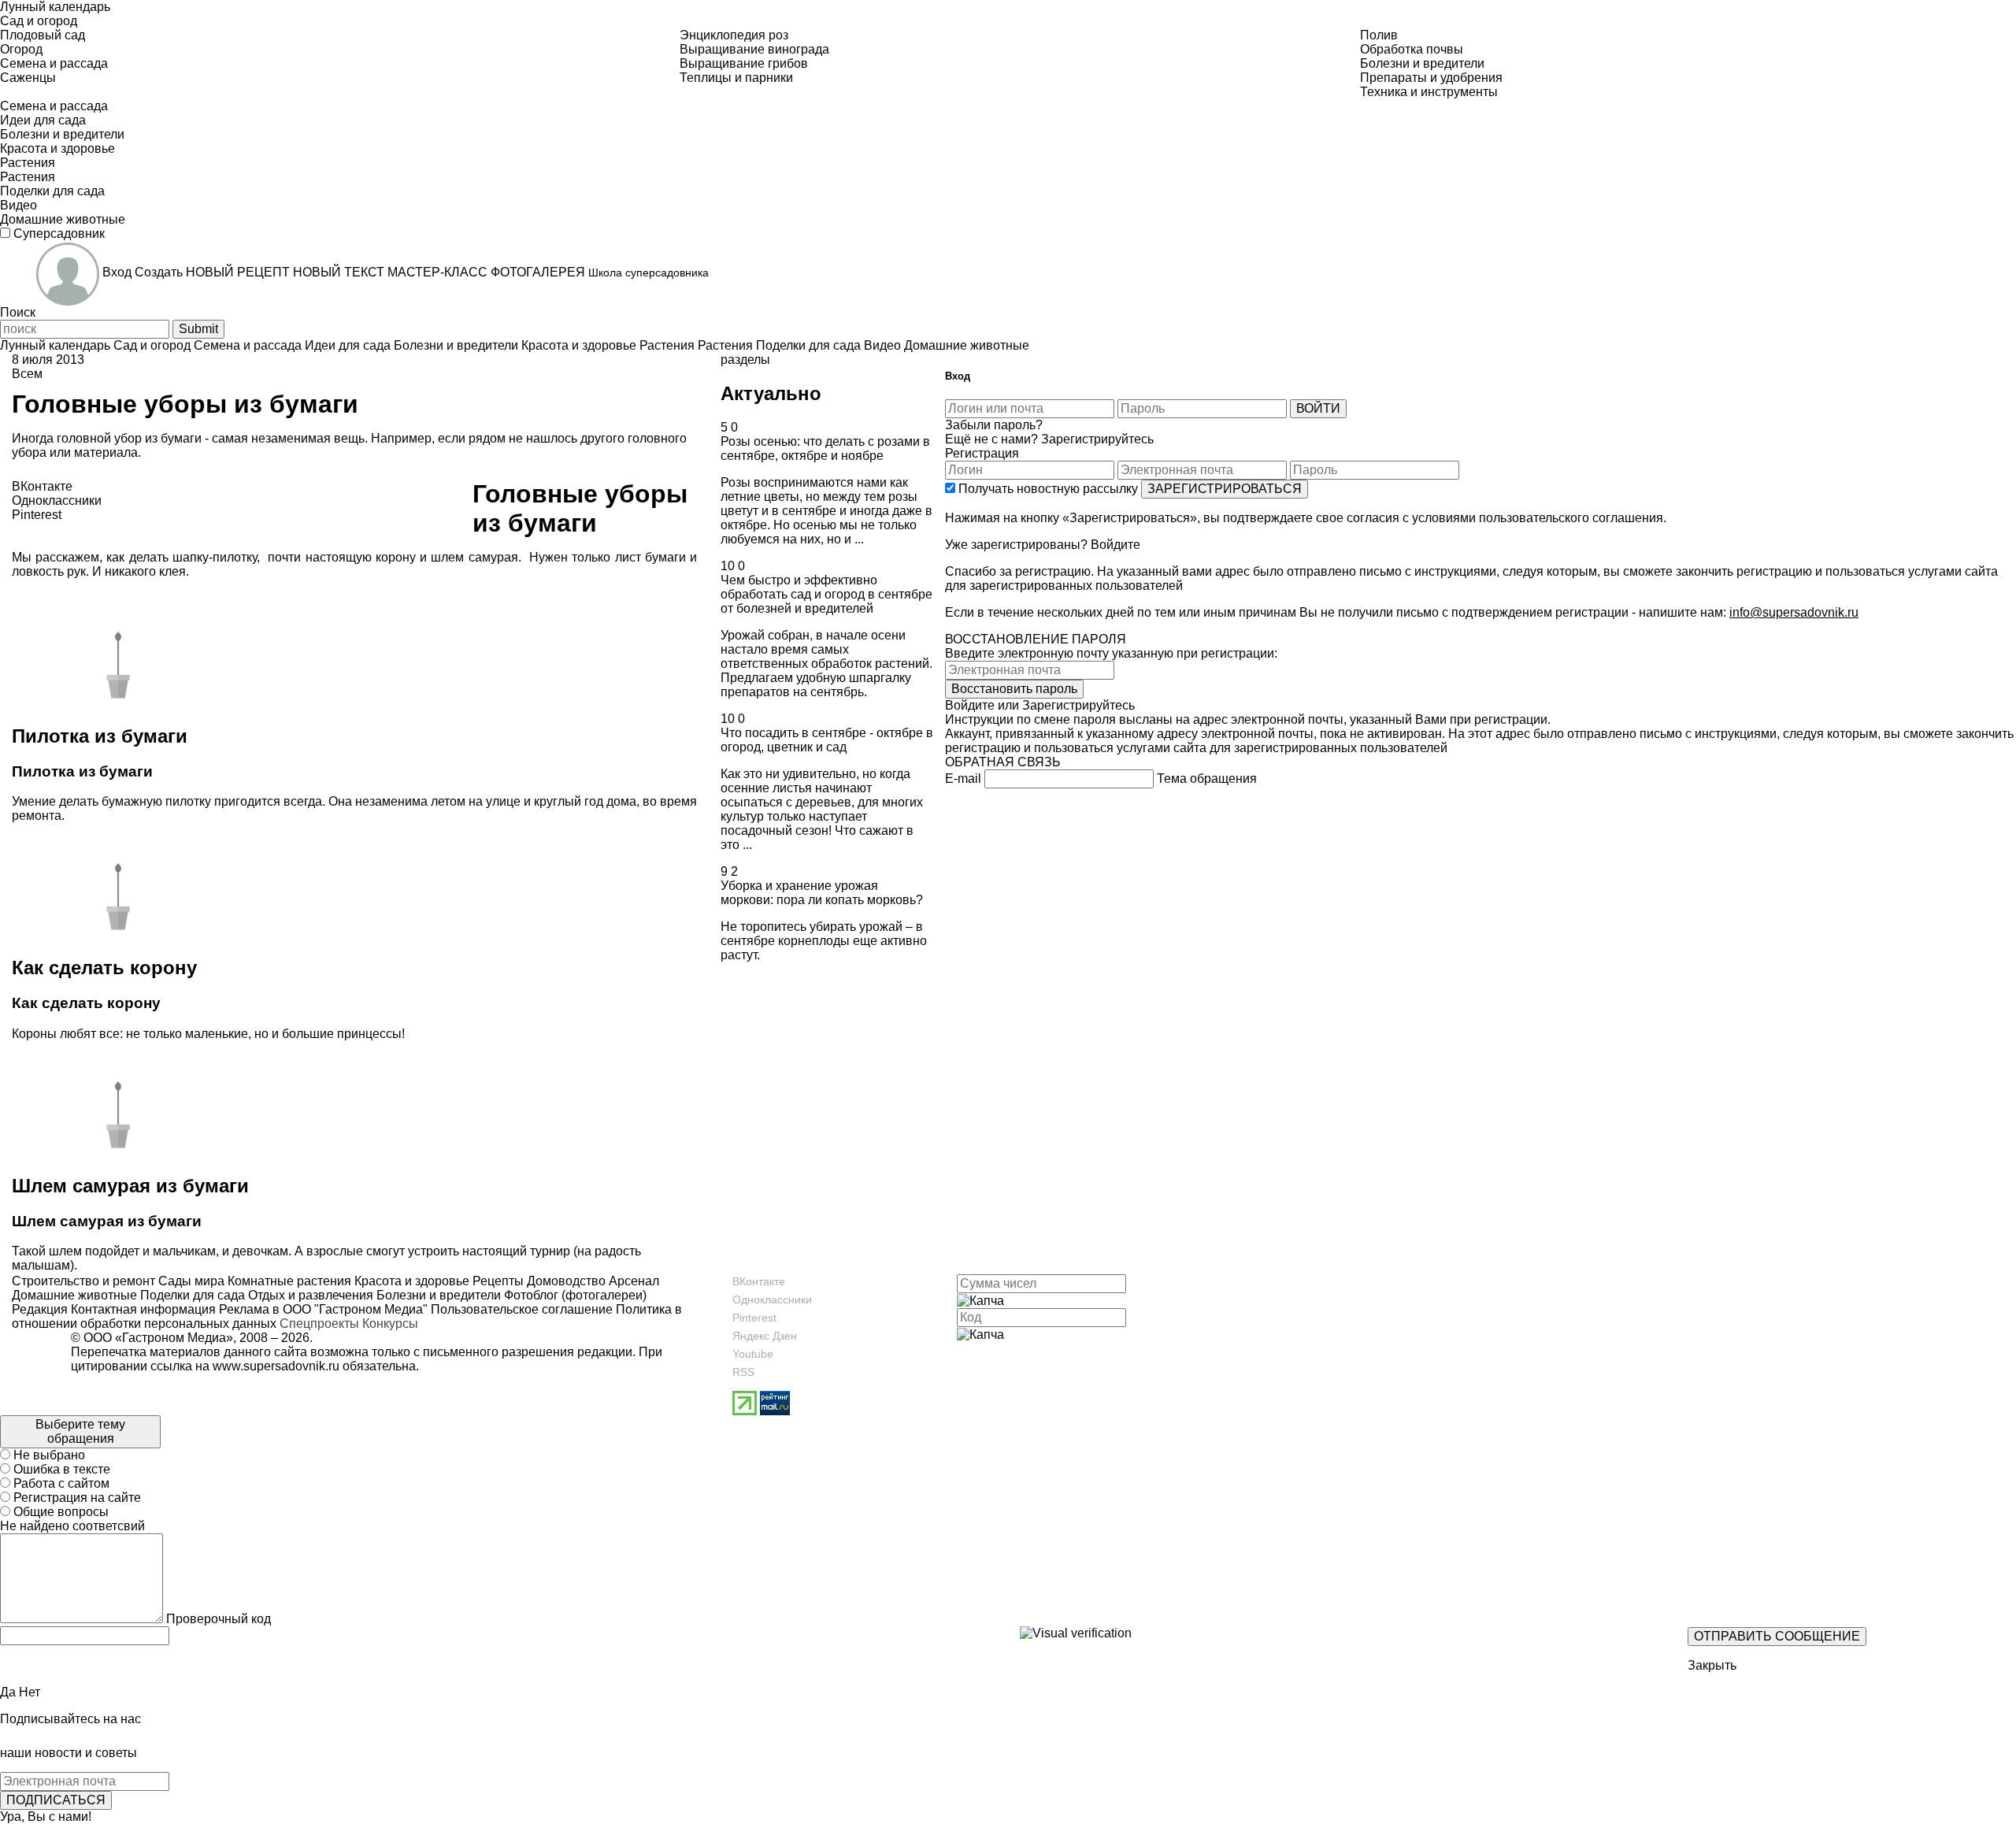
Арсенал (632, 1281)
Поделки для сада (191, 1295)
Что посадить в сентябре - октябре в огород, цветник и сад (827, 740)
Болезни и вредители (437, 1295)
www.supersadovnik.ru (276, 1366)
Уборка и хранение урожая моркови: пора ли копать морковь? (822, 893)
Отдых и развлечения (309, 1295)
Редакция (40, 1309)
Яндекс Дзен (765, 1336)
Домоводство (565, 1281)
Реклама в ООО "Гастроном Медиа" (323, 1309)
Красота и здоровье (410, 1281)
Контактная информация (143, 1309)
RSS (743, 1372)
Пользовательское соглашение (522, 1309)
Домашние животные (74, 1295)
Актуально (771, 393)
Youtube (753, 1354)
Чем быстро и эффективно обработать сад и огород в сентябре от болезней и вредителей (826, 594)
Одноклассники (772, 1299)
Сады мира (190, 1281)
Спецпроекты (319, 1324)
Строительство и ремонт (83, 1281)
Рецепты (497, 1281)
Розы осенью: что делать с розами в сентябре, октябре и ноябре (825, 449)
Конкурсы (390, 1324)
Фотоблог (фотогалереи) (574, 1295)
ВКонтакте (759, 1281)
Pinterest (754, 1318)
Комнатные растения (288, 1281)
